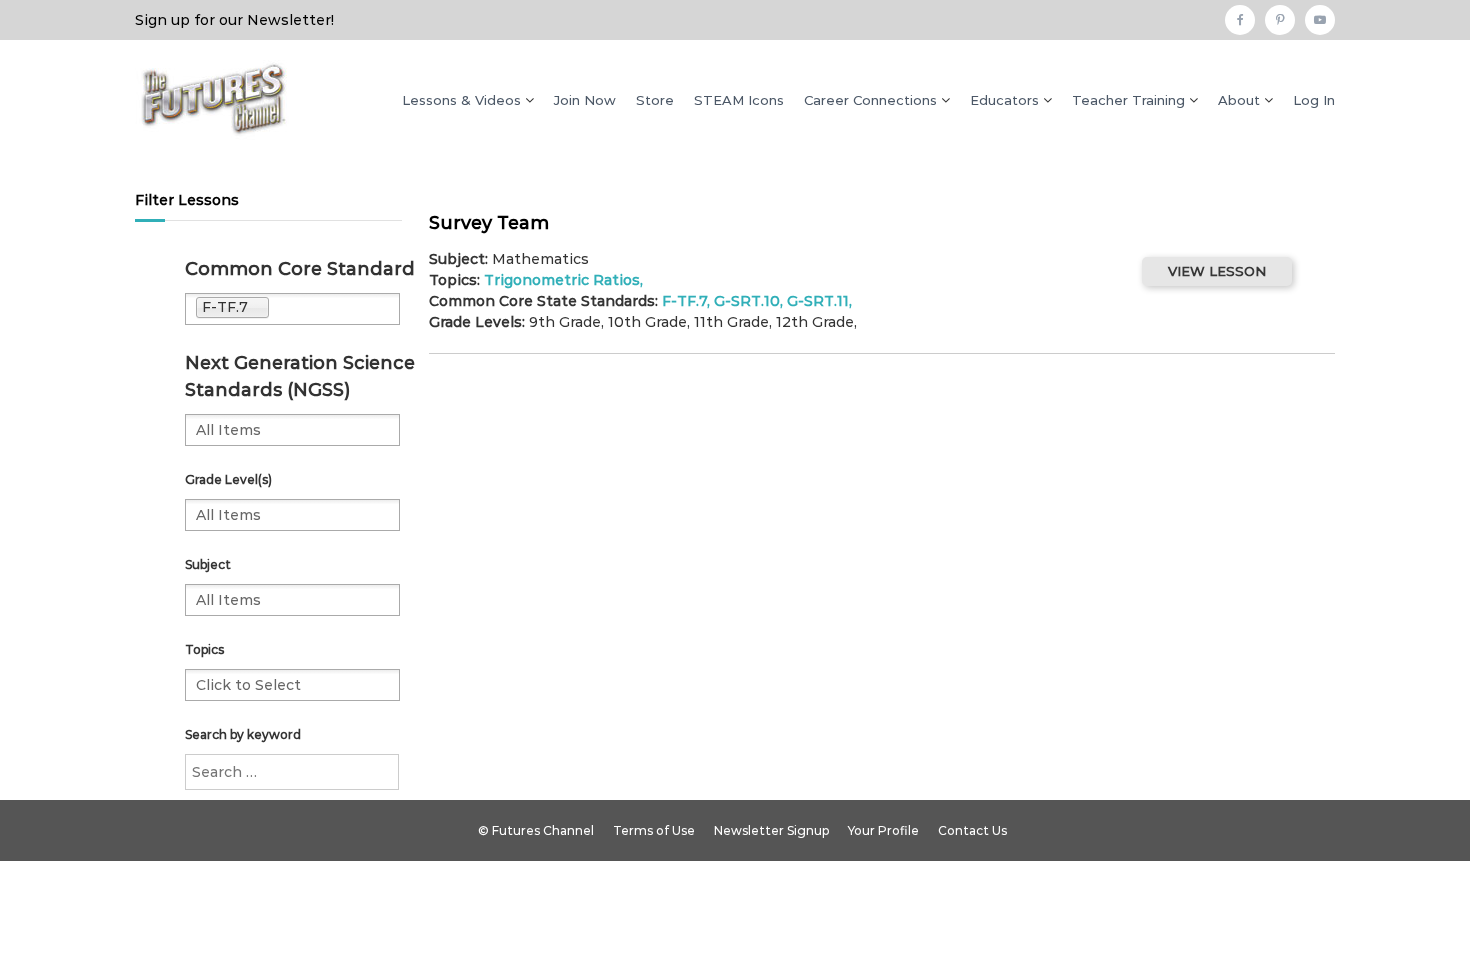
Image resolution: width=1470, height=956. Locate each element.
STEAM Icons (739, 100)
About (1239, 100)
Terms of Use (654, 830)
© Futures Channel (536, 830)
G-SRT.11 (818, 301)
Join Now (585, 100)
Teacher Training (1128, 100)
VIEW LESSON (1217, 271)
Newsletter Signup (771, 830)
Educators (1004, 100)
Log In (1314, 100)
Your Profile (883, 830)
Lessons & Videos (461, 100)
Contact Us (972, 830)
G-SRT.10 (747, 301)
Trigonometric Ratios (562, 280)
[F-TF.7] (335, 309)
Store (655, 100)
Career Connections (870, 100)
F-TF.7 (684, 301)
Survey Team (489, 223)
